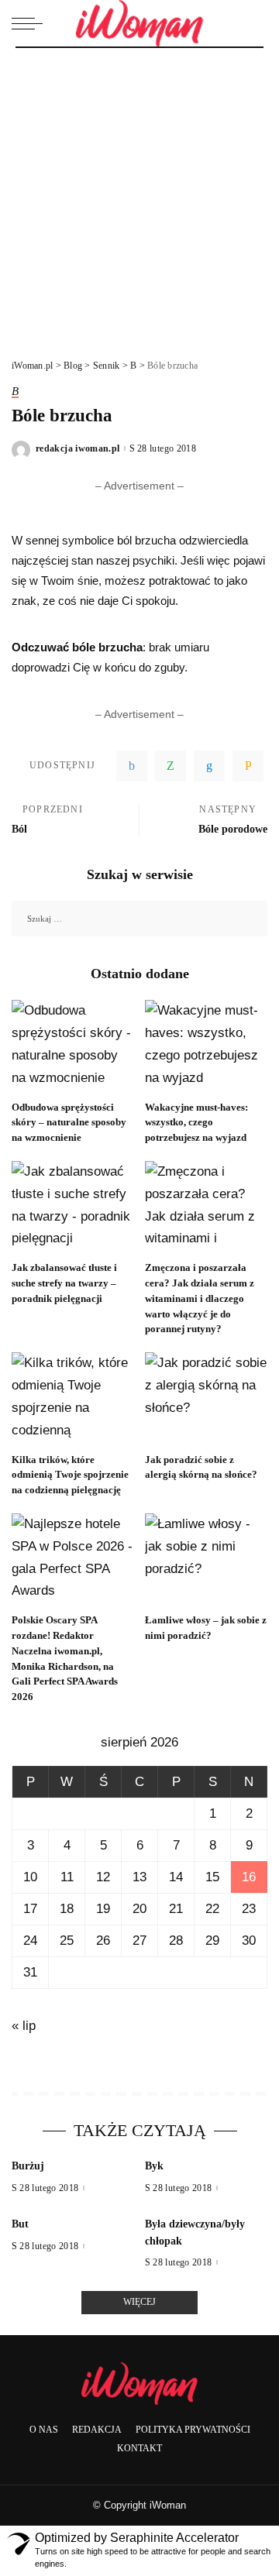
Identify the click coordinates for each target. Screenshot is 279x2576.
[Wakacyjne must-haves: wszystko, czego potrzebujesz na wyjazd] (206, 1046)
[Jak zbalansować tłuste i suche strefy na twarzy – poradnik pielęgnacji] (73, 1207)
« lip (24, 2026)
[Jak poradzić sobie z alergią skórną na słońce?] (206, 1398)
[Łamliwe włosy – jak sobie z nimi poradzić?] (206, 1559)
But (20, 2224)
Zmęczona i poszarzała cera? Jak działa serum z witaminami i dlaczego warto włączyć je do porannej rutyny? (200, 1298)
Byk (154, 2166)
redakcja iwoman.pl (78, 448)
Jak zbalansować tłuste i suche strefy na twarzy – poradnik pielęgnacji (64, 1283)
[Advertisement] (139, 195)
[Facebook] (132, 766)
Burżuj (28, 2166)
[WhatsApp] (170, 766)
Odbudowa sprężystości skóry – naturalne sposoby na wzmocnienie (69, 1123)
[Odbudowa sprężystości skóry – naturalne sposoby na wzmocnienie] (73, 1046)
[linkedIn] (209, 766)
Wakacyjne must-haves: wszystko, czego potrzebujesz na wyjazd (196, 1123)
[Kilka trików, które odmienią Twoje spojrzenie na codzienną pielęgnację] (73, 1398)
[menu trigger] (31, 23)
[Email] (248, 766)
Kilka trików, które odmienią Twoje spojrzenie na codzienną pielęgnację (70, 1475)
